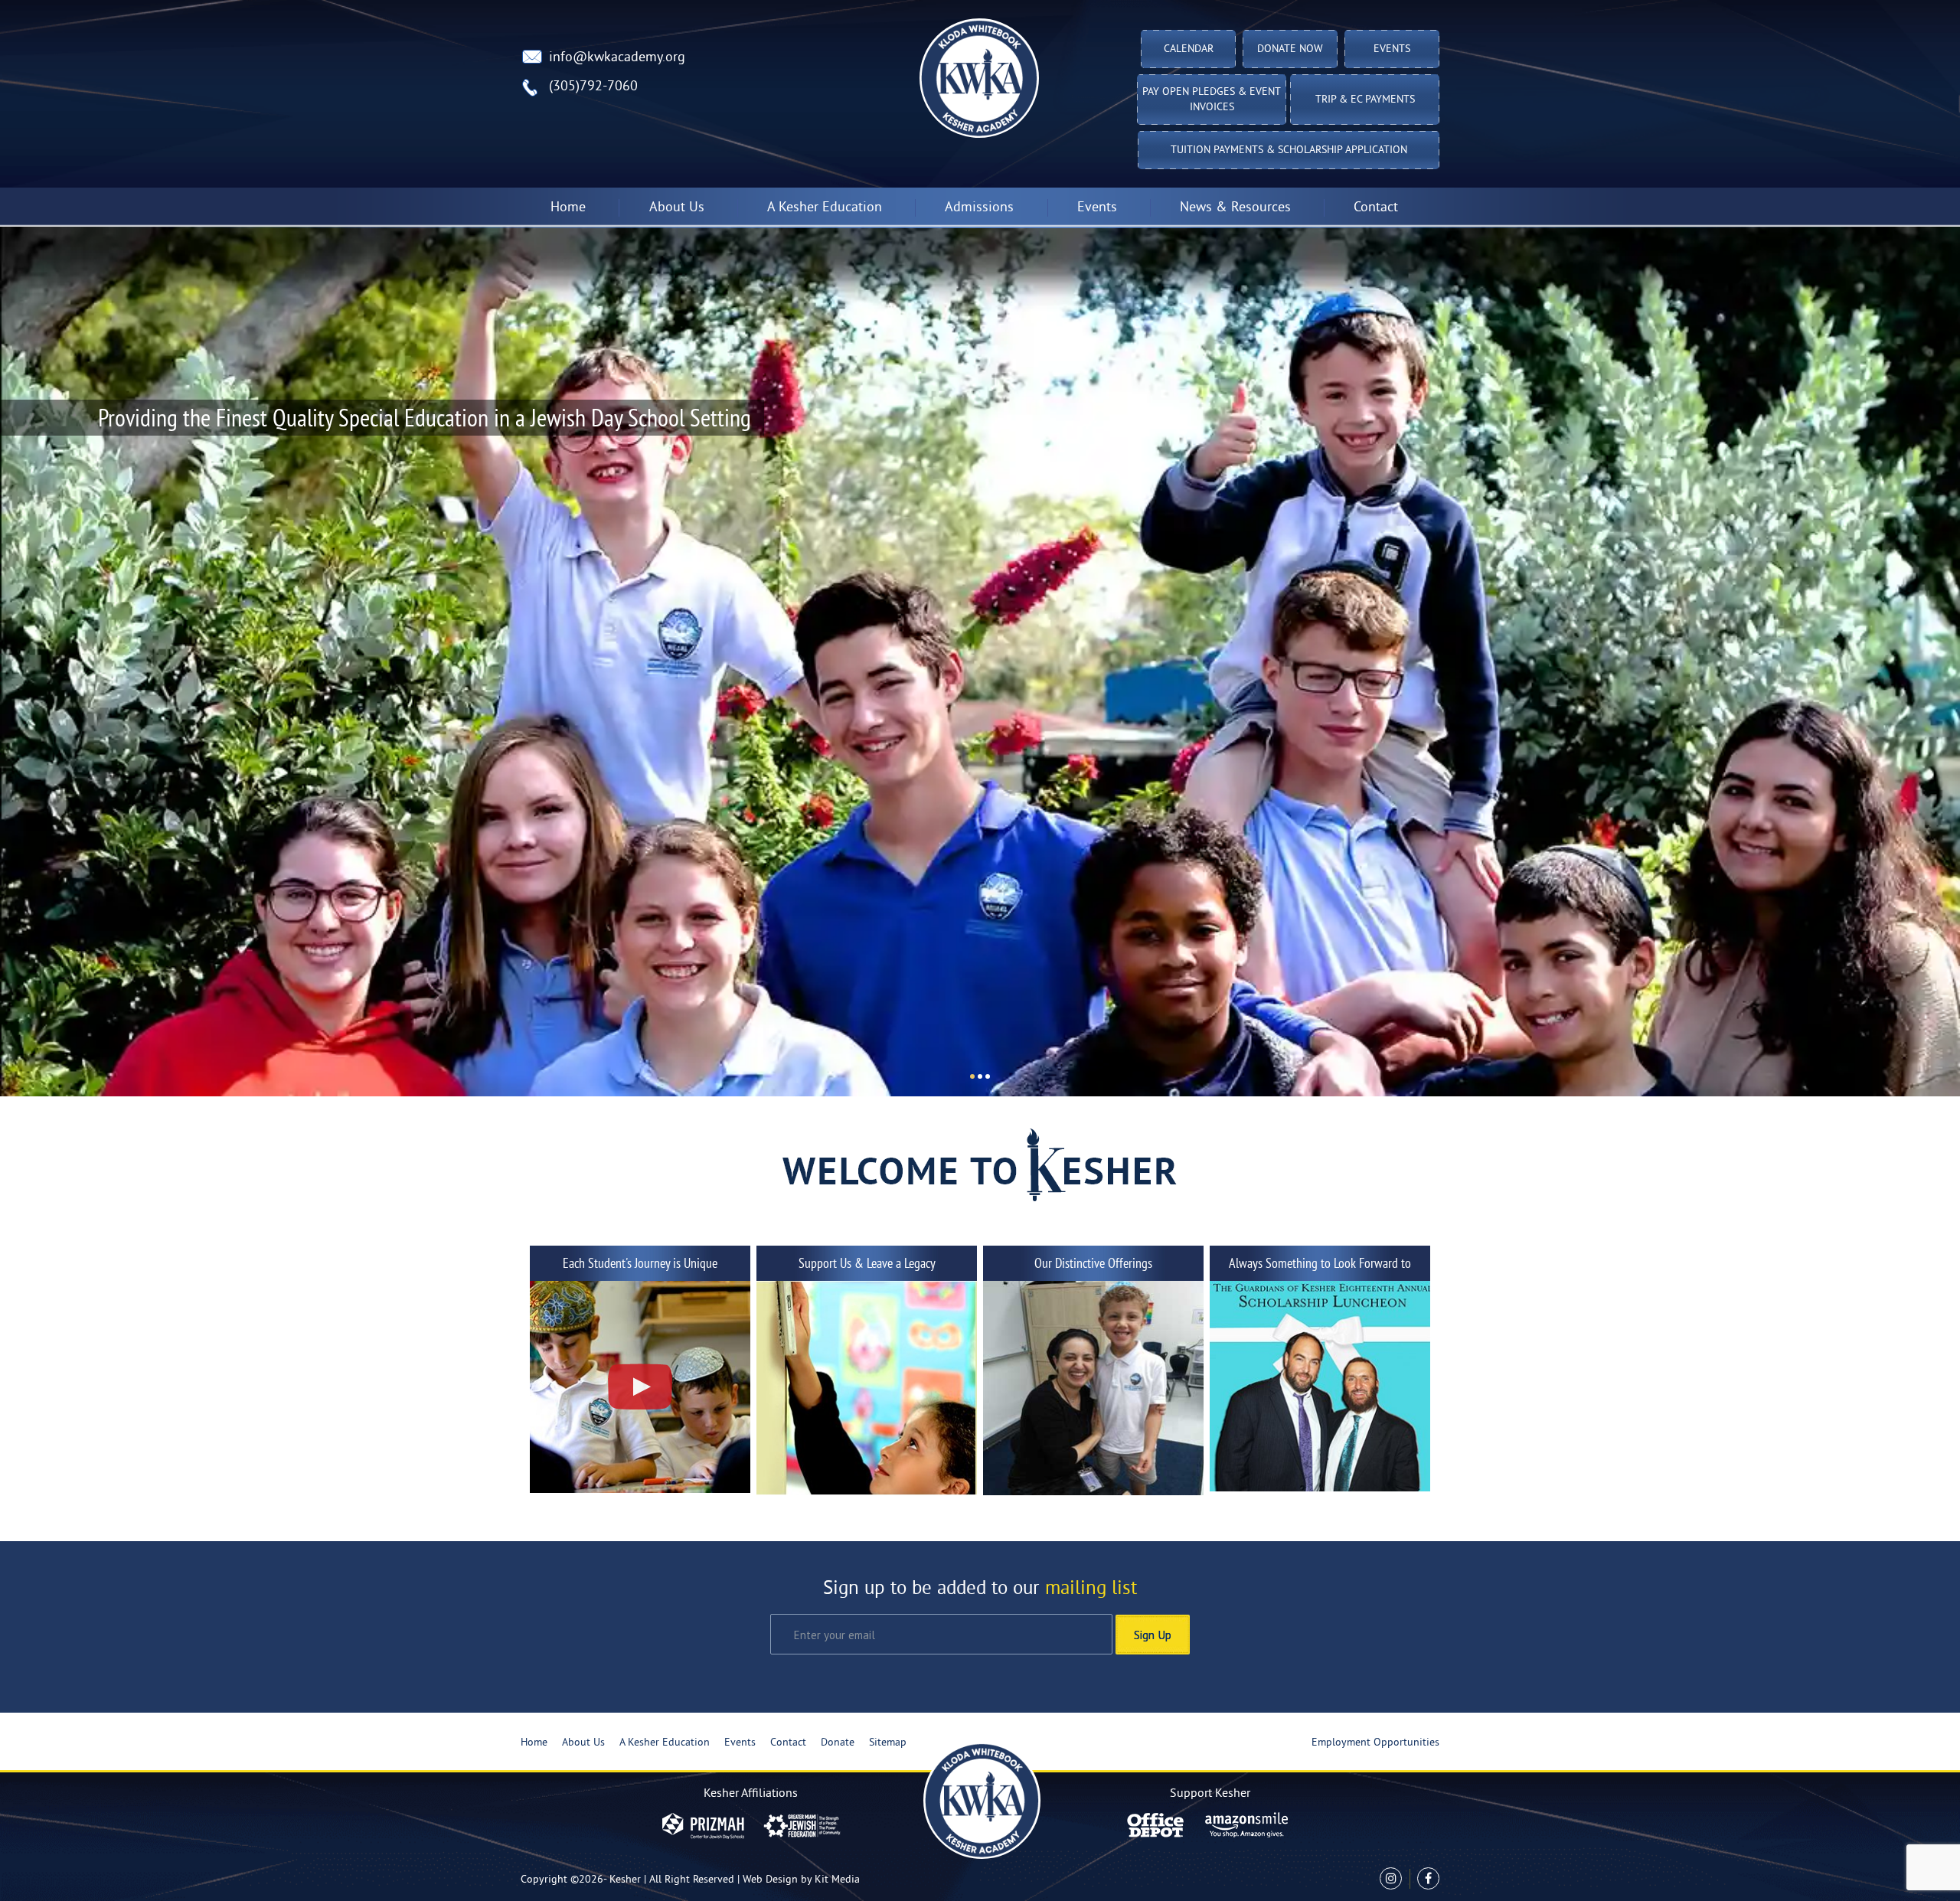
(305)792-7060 (593, 87)
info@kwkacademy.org (617, 58)
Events (1392, 49)
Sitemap (888, 1743)
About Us (583, 1743)
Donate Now (1290, 49)
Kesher (625, 1880)
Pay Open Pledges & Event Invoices (1212, 100)
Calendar (1189, 49)
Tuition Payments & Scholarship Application (1289, 150)
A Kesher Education (665, 1743)
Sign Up (1153, 1635)
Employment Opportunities (1375, 1743)
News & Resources (1235, 208)
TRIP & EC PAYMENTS (1365, 100)
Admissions (979, 208)
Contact (1376, 208)
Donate (838, 1743)
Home (568, 208)
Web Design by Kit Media (801, 1880)
